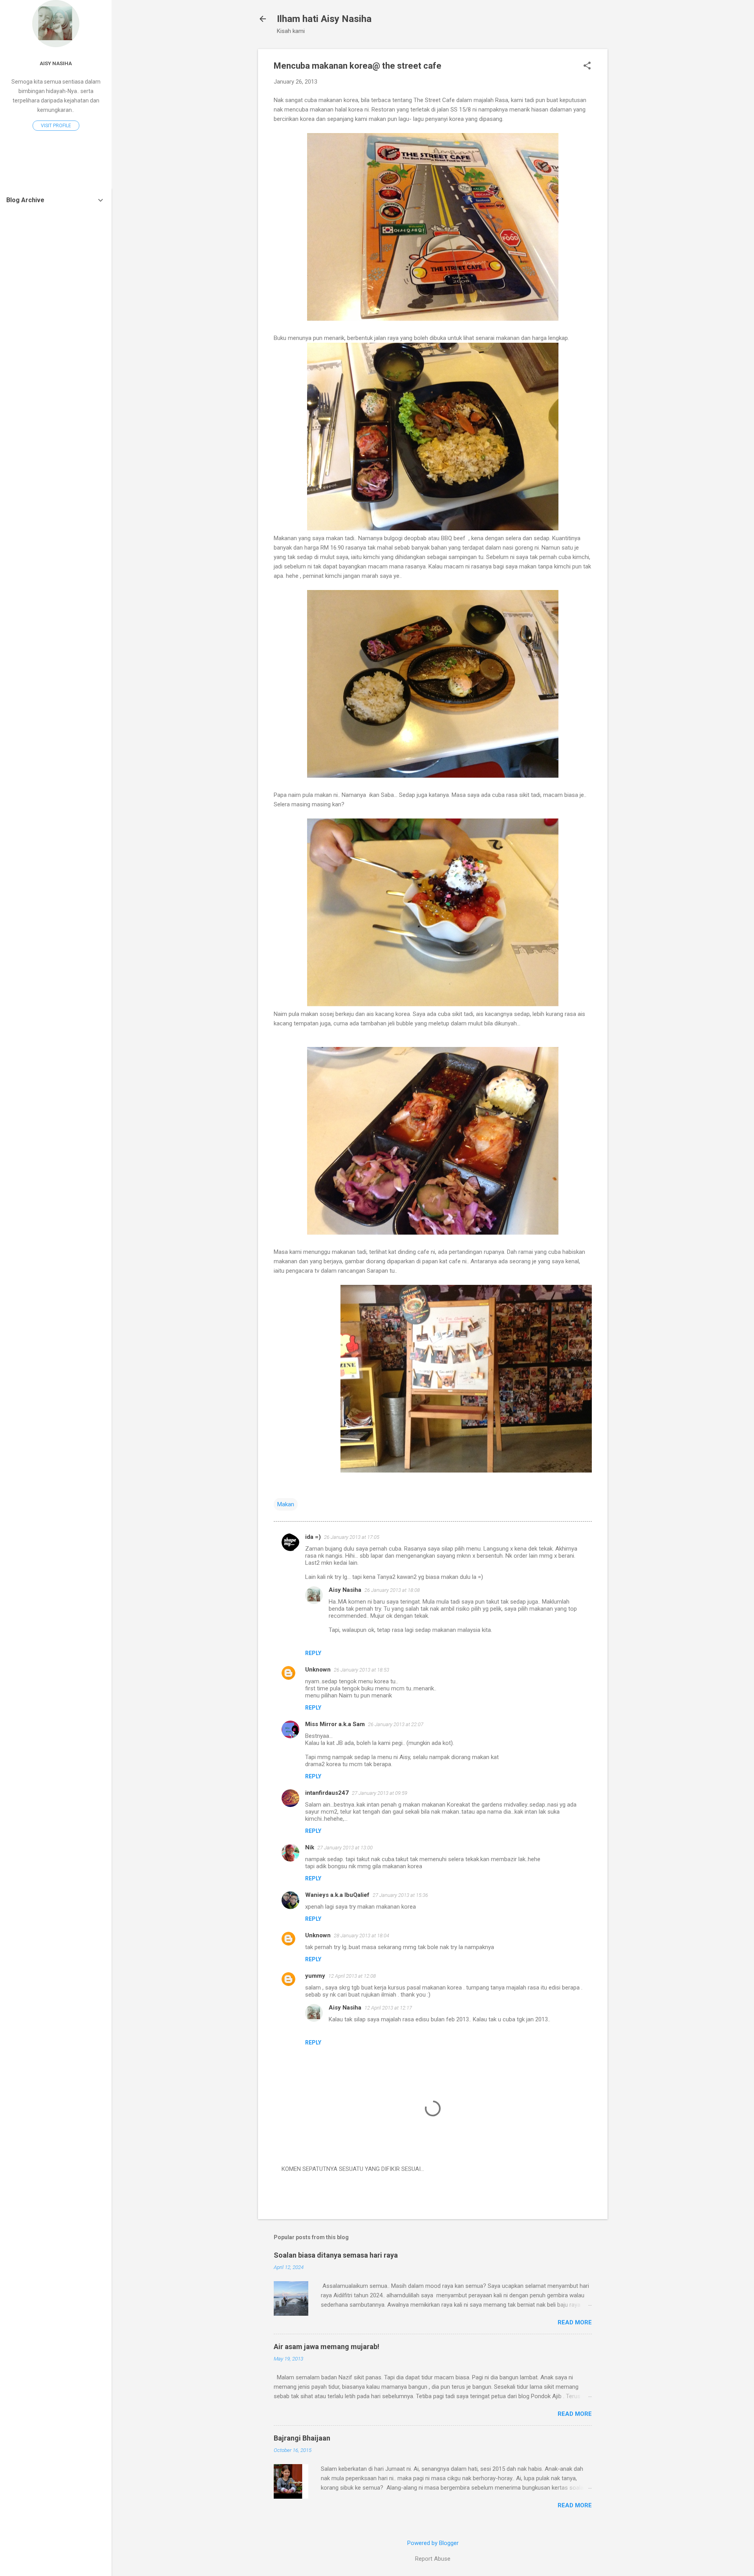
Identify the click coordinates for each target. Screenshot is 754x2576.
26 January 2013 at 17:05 (352, 1537)
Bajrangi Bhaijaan (302, 2438)
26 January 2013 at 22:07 (396, 1724)
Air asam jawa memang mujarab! (327, 2347)
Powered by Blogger (433, 2543)
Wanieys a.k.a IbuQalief (337, 1895)
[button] (587, 66)
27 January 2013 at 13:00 (345, 1848)
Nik (310, 1847)
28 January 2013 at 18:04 (361, 1936)
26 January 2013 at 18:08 (392, 1590)
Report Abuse (433, 2559)
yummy (315, 1976)
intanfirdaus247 (327, 1793)
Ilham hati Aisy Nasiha (324, 19)
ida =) (313, 1537)
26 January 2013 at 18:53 (361, 1670)
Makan (286, 1504)
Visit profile (56, 126)
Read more (575, 2322)
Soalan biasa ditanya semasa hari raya (336, 2255)
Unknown (318, 1670)
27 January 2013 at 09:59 (380, 1793)
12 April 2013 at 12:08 (352, 1976)
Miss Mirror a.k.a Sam (335, 1724)
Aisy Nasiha (345, 1590)
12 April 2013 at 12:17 (388, 2008)
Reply (313, 1653)
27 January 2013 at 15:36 (400, 1895)
